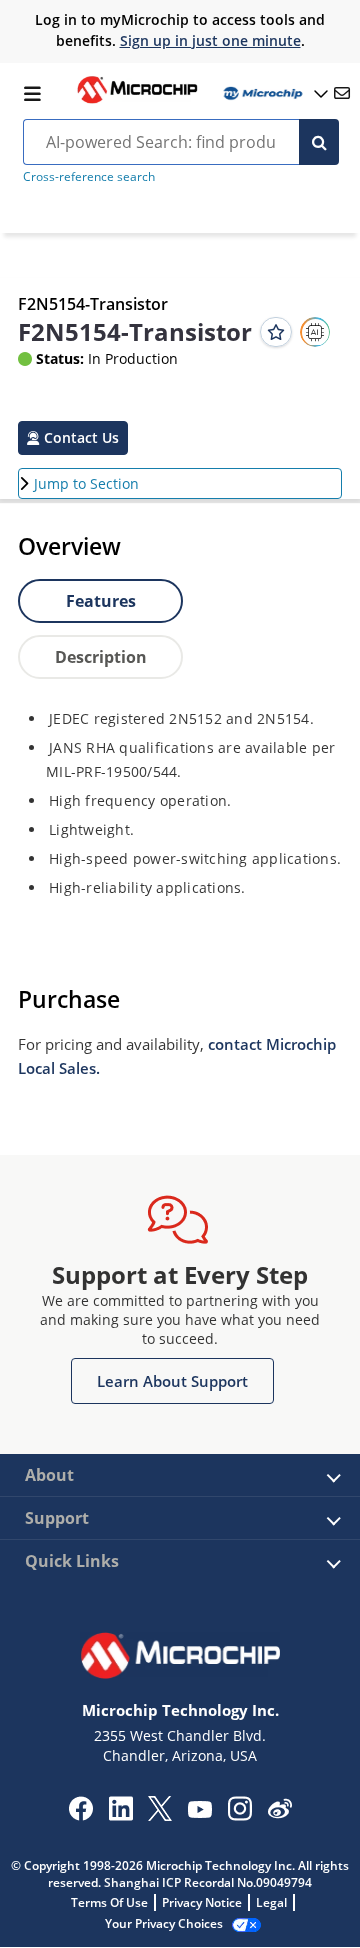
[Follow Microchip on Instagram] (239, 1815)
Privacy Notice (202, 1902)
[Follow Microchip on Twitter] (160, 1815)
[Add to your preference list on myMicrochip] (276, 332)
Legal (271, 1902)
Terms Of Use (109, 1902)
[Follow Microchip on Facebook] (80, 1815)
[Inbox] (342, 93)
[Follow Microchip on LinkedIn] (120, 1815)
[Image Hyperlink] (137, 101)
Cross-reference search (89, 176)
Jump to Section (86, 483)
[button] (73, 438)
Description (101, 657)
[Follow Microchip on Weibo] (279, 1813)
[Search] (319, 142)
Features (101, 601)
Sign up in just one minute (210, 40)
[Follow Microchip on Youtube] (199, 1812)
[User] (274, 93)
